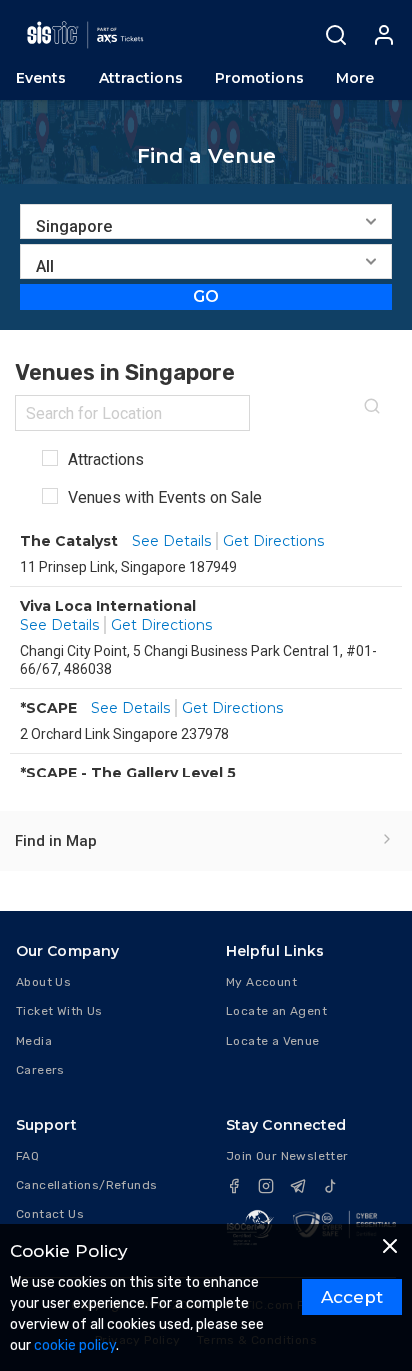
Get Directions (273, 541)
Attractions (104, 459)
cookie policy (75, 1345)
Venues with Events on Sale (163, 497)
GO (206, 296)
